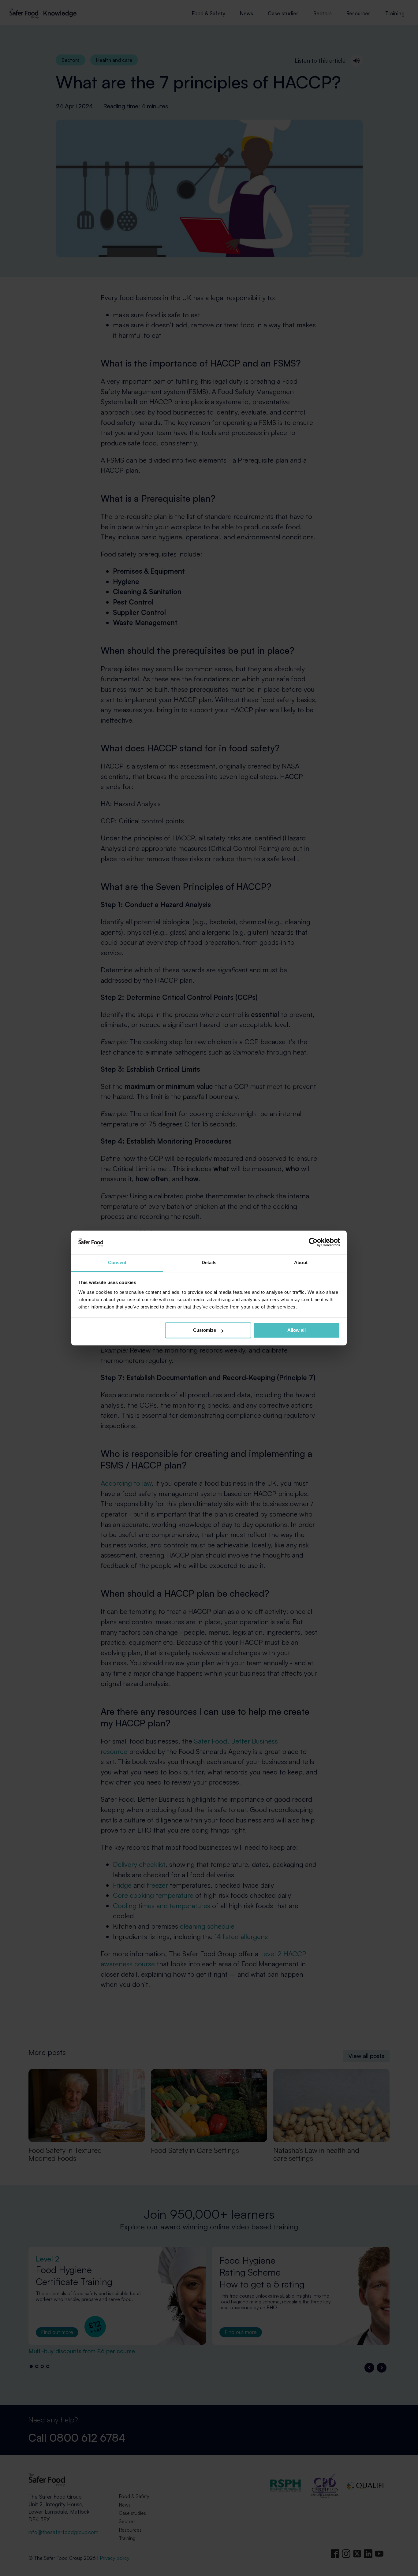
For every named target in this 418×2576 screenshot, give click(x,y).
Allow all (297, 1330)
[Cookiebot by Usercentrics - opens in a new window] (313, 1242)
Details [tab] (209, 1262)
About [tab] (301, 1262)
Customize (205, 1330)
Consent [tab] (117, 1262)
